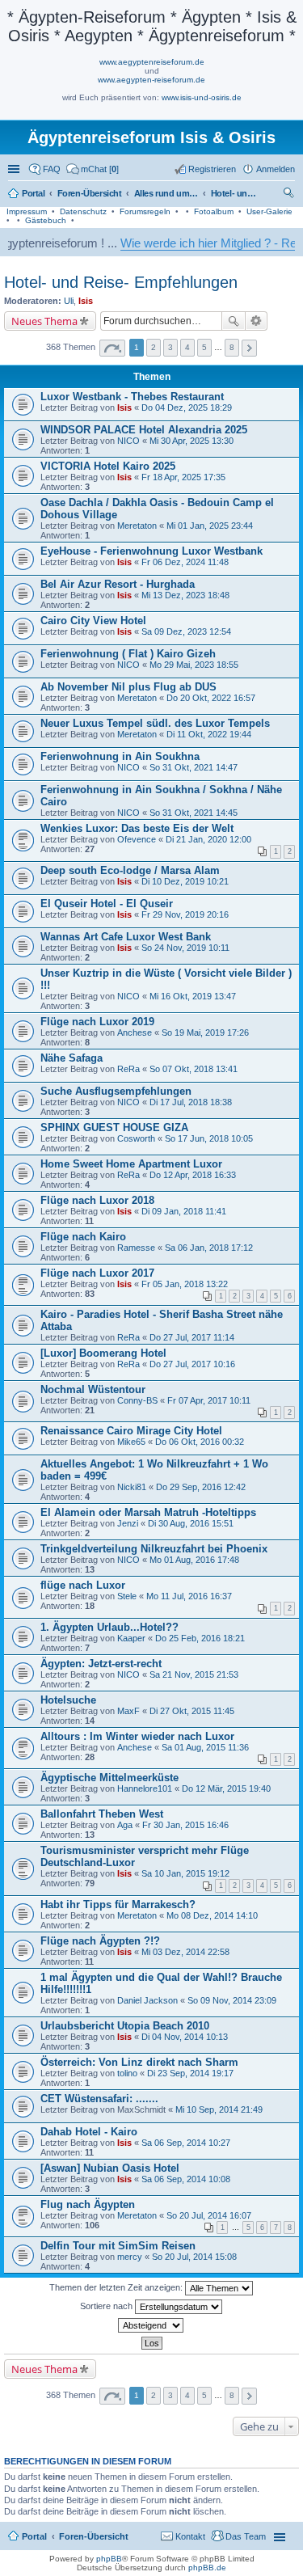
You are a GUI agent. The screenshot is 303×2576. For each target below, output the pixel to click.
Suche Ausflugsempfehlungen (116, 1091)
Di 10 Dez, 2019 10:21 (185, 881)
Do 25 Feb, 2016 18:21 (200, 1638)
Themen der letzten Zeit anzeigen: (117, 2287)
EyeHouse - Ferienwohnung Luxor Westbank (151, 551)
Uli (69, 301)
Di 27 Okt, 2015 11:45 (192, 1711)
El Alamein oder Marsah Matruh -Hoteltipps (148, 1512)
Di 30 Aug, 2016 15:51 (191, 1523)
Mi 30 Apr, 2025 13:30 (191, 441)
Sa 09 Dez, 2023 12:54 (186, 631)
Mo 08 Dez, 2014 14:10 (212, 1915)
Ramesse (136, 1248)
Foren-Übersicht (94, 2536)
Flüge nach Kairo (83, 1237)
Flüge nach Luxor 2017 (97, 1273)
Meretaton (137, 526)
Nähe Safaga (72, 1058)
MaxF (128, 1711)
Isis (86, 301)
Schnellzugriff (15, 169)
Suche (234, 321)
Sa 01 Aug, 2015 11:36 (205, 1747)
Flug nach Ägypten (88, 2204)
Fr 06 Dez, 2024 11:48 (185, 562)
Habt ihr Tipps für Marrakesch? (118, 1905)
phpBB (109, 2559)
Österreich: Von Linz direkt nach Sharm (139, 2062)
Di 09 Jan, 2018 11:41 (184, 1211)
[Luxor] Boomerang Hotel (103, 1353)
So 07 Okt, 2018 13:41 (194, 1069)
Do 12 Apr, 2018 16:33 (193, 1175)
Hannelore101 (145, 1788)
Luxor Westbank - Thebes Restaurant (132, 397)
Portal (34, 193)
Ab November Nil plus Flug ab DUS (128, 687)
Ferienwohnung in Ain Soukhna (120, 756)
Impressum (27, 211)
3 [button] (170, 347)
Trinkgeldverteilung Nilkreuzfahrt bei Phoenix (154, 1549)
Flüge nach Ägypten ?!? (100, 1941)
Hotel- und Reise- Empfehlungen (121, 282)
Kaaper (131, 1638)
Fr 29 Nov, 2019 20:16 (185, 914)
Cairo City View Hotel (93, 621)
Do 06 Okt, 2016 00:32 (200, 1442)
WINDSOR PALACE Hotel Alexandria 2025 (144, 430)
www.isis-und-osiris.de (202, 97)
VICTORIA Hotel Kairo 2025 (108, 466)
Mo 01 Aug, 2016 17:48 (194, 1560)
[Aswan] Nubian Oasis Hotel (110, 2168)
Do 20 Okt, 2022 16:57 (211, 698)
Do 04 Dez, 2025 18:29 (187, 408)
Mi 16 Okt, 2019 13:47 (193, 996)
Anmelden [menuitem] (276, 169)
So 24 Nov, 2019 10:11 (185, 948)
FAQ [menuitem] (52, 169)
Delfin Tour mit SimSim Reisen (118, 2246)
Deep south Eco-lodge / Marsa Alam (130, 870)
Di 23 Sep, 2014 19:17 (190, 2073)
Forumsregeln (145, 211)
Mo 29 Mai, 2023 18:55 (194, 665)
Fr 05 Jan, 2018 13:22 (185, 1284)
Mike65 (131, 1442)
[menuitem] (93, 169)
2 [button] (154, 347)
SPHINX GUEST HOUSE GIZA (114, 1128)
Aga (125, 1825)
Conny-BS (137, 1400)
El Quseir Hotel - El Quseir (107, 904)
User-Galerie (269, 211)
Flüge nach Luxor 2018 (97, 1200)
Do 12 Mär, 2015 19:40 (226, 1788)
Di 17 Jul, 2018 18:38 (191, 1102)
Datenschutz (83, 211)
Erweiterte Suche (257, 321)
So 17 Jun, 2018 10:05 (209, 1138)
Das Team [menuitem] (246, 2536)
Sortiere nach (107, 2306)
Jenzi (128, 1523)
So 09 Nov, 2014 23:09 (232, 2000)
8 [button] (232, 347)
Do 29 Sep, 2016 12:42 (201, 1487)
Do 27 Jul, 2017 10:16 (192, 1364)
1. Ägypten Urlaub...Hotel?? (109, 1627)
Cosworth (136, 1138)
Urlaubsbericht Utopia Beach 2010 (125, 2026)
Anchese (135, 1033)
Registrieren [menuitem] (212, 169)
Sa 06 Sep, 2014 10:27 (186, 2143)
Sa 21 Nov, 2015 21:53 (194, 1674)
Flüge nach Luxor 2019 (97, 1022)
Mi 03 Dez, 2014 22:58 (185, 1952)
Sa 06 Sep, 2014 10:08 (186, 2179)
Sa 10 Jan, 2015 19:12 (185, 1873)
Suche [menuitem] (290, 195)
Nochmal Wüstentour (93, 1389)
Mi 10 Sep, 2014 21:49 (219, 2109)
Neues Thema (44, 321)
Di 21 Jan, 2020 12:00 (208, 839)
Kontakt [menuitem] (190, 2536)
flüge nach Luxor (83, 1585)
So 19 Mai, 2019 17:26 (205, 1033)
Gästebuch (46, 220)
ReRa (128, 1069)
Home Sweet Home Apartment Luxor (131, 1164)
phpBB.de (207, 2568)
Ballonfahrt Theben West (102, 1814)
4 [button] (187, 347)
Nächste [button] (249, 348)
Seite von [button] (112, 348)
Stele (127, 1596)
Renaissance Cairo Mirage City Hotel (131, 1431)
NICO (128, 441)
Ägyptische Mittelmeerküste (109, 1778)
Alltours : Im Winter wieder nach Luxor (137, 1736)
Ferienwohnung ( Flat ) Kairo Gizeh (128, 654)
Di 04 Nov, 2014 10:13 (185, 2037)
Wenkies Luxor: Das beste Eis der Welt (137, 828)
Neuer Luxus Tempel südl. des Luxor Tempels (155, 723)
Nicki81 (132, 1487)
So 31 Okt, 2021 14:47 (194, 767)
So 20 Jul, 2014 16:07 (209, 2215)
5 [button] (204, 347)
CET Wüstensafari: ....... (99, 2099)
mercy (130, 2257)
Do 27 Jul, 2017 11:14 (192, 1337)
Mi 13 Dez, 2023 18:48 (185, 595)
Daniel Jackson (147, 2000)
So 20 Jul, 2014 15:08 (194, 2257)
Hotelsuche (68, 1700)
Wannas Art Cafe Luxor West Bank (126, 937)
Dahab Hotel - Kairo (89, 2132)
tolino (127, 2073)
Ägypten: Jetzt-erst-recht (101, 1664)
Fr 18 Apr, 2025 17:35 (183, 477)
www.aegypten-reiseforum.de (151, 80)
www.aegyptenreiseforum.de (152, 62)
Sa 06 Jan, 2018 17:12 (209, 1248)
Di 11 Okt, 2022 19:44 (209, 734)
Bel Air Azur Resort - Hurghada (118, 584)
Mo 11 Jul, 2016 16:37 (189, 1596)
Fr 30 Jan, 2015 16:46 (185, 1825)
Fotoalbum (214, 211)
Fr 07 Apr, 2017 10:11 (209, 1400)
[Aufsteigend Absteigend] (151, 2325)
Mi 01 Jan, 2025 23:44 (210, 526)
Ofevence (137, 839)
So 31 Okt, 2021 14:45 (194, 813)
